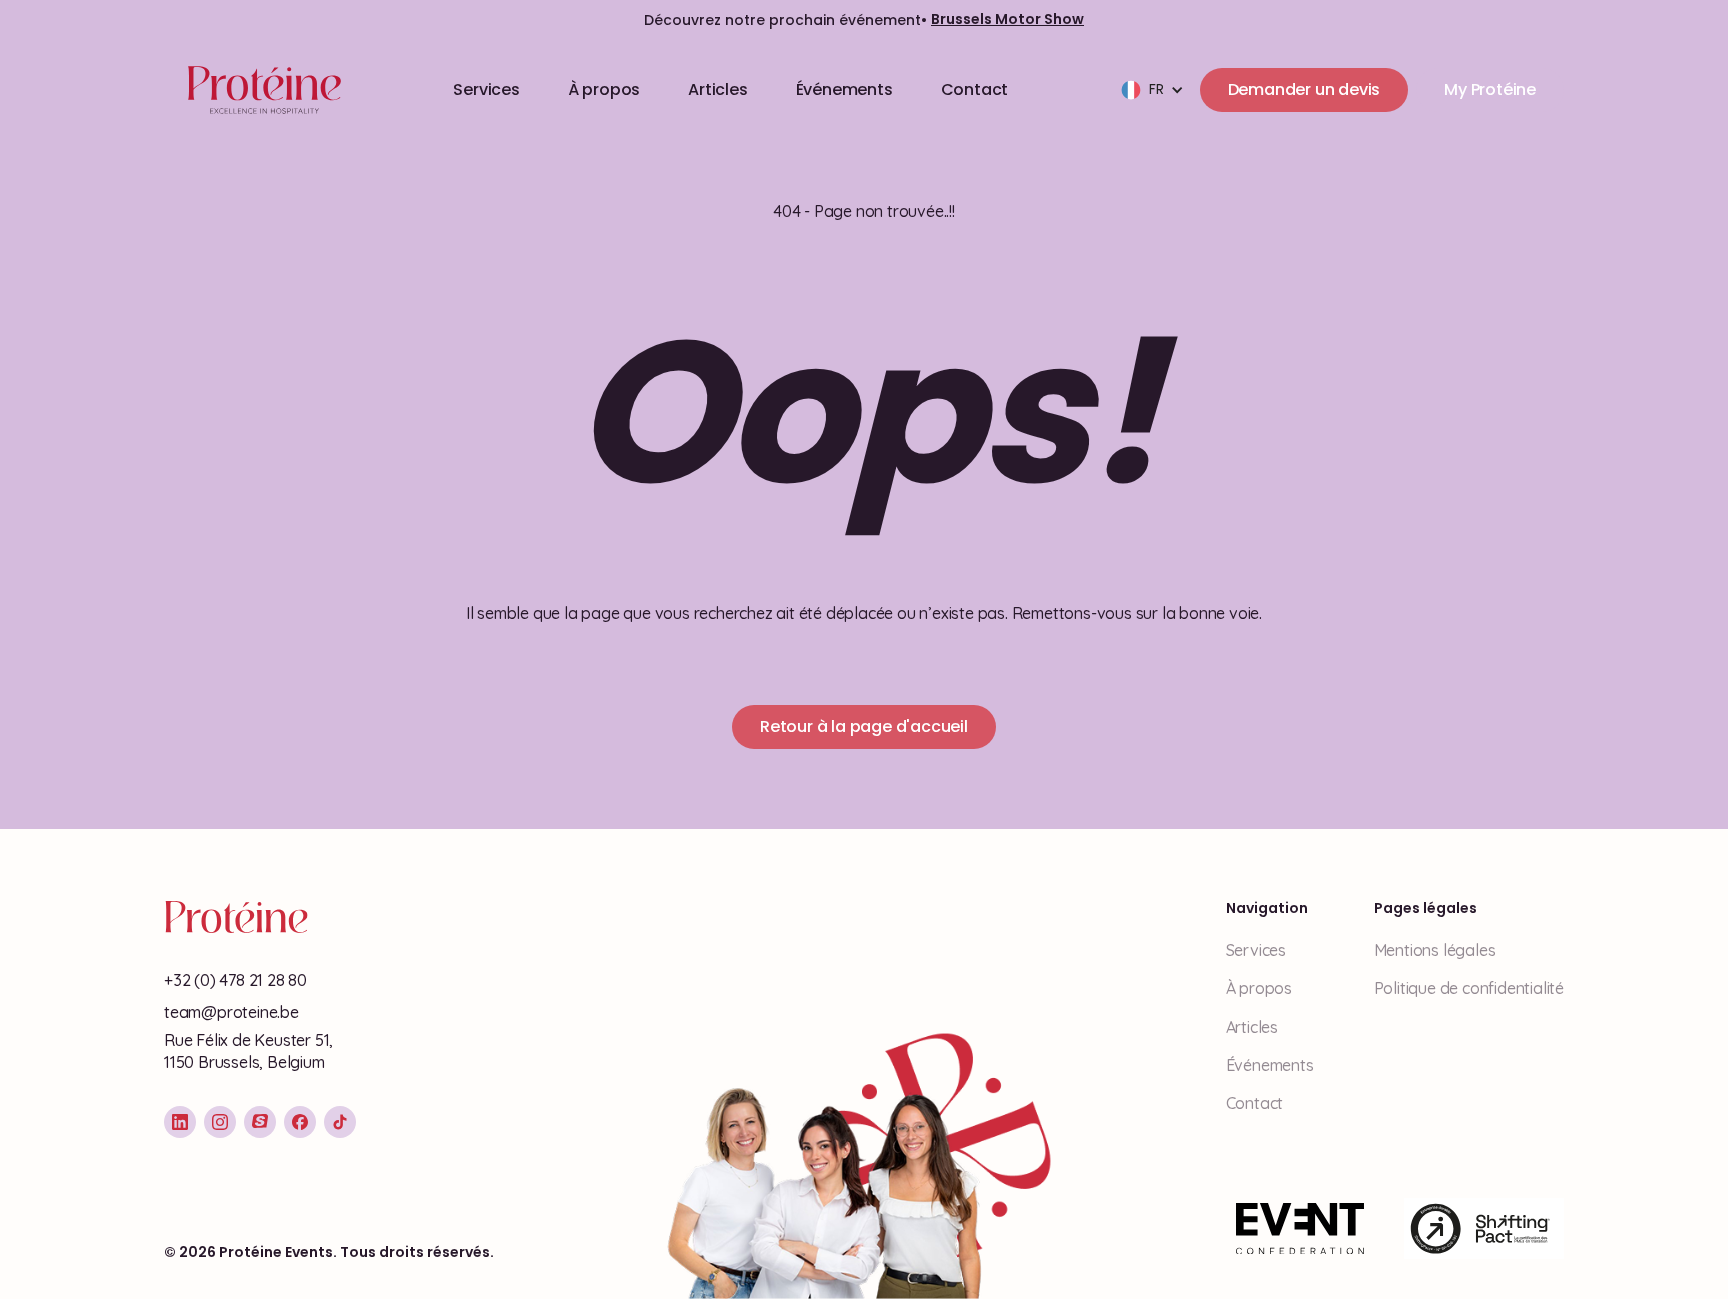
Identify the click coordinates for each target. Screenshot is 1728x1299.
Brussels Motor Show (1007, 19)
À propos (604, 89)
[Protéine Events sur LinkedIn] (180, 1122)
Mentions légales (1435, 950)
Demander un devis (1304, 89)
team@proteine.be (231, 1012)
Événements (844, 89)
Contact (975, 89)
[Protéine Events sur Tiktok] (340, 1122)
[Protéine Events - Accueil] (260, 90)
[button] (1152, 90)
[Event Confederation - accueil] (1300, 1229)
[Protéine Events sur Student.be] (260, 1122)
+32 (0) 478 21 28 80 (235, 980)
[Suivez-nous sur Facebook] (300, 1122)
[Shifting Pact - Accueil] (1484, 1229)
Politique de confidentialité (1469, 988)
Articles (717, 89)
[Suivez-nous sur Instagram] (220, 1122)
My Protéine (1490, 89)
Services (486, 89)
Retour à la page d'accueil (864, 726)
